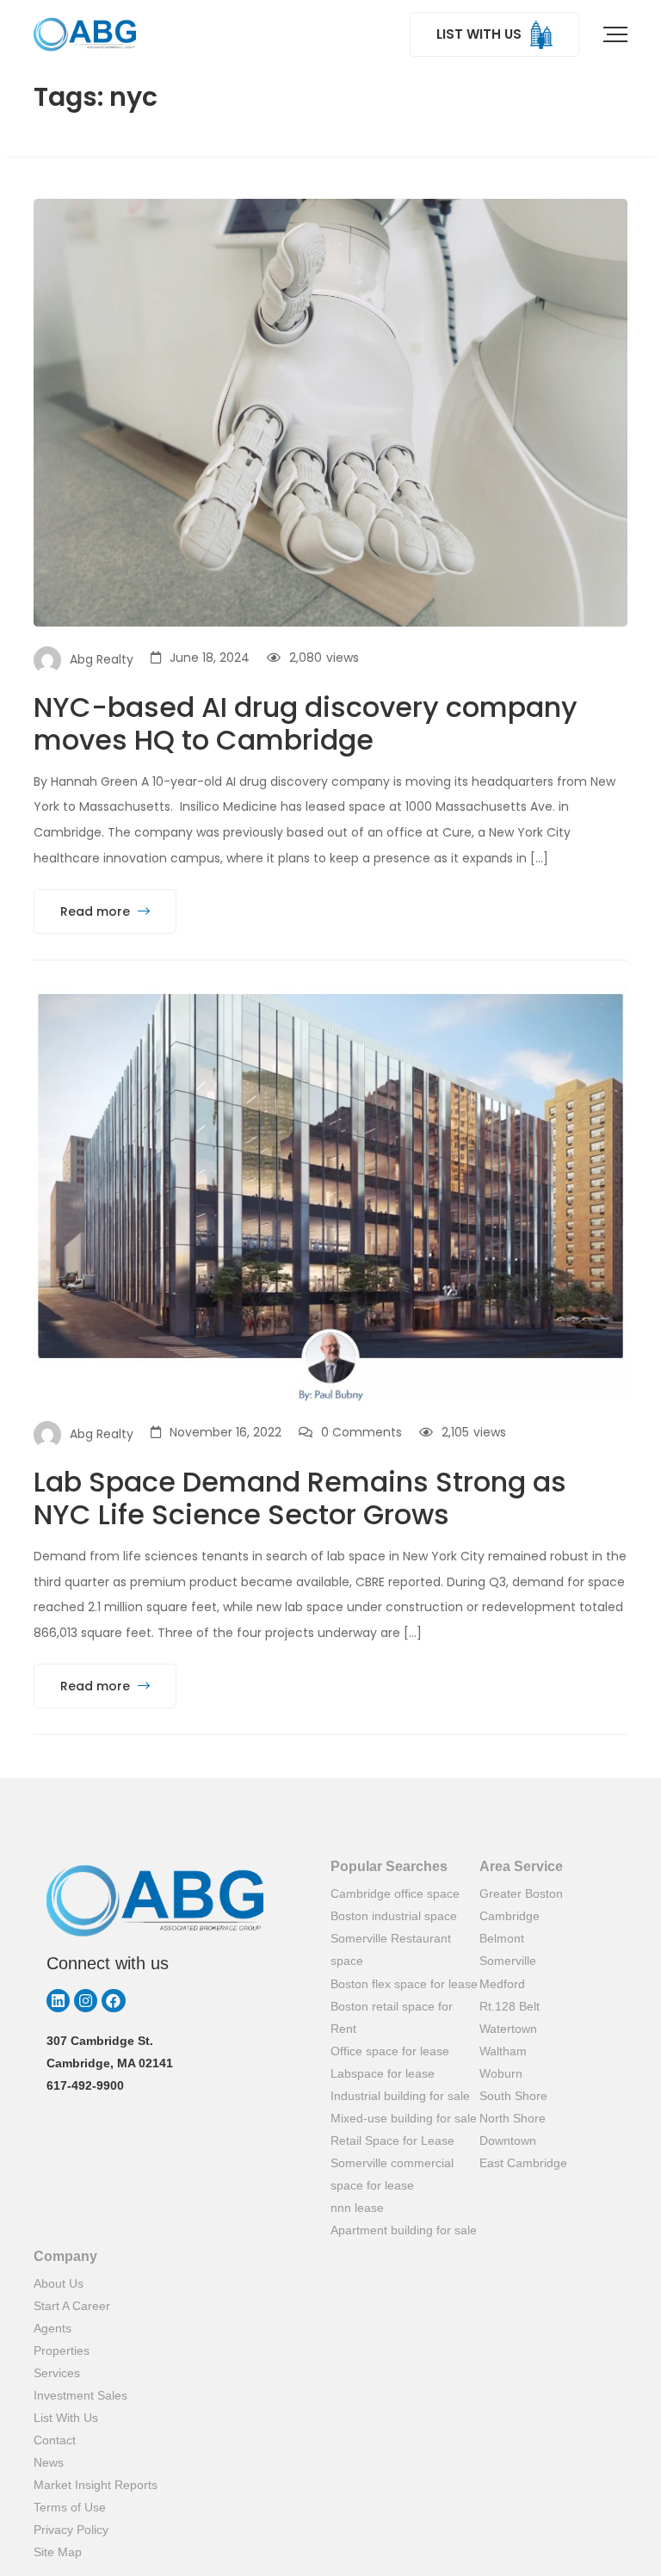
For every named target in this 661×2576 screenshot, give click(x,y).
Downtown (508, 2140)
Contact (55, 2440)
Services (57, 2373)
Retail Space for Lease (392, 2140)
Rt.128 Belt (510, 2006)
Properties (62, 2351)
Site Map (58, 2552)
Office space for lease (390, 2051)
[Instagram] (86, 2001)
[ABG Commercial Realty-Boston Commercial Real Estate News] (85, 34)
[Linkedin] (58, 2001)
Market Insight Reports (96, 2485)
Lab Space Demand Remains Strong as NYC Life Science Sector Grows (300, 1498)
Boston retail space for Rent (392, 2017)
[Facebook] (113, 2001)
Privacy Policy (71, 2530)
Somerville (508, 1961)
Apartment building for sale (404, 2230)
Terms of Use (70, 2507)
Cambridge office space (395, 1893)
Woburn (501, 2073)
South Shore (513, 2096)
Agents (53, 2328)
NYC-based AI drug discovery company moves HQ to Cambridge (306, 723)
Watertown (508, 2029)
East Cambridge (523, 2163)
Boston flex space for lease (404, 1984)
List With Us (66, 2418)
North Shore (513, 2118)
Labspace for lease (383, 2073)
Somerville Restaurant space (391, 1949)
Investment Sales (80, 2395)
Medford (502, 1984)
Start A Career (72, 2306)
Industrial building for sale (400, 2096)
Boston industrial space (394, 1916)
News (49, 2462)
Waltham (503, 2051)
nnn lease (357, 2208)
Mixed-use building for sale (404, 2118)
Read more (97, 911)
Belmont (502, 1938)
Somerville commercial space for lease (392, 2174)
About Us (59, 2283)
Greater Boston (521, 1893)
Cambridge (510, 1916)
